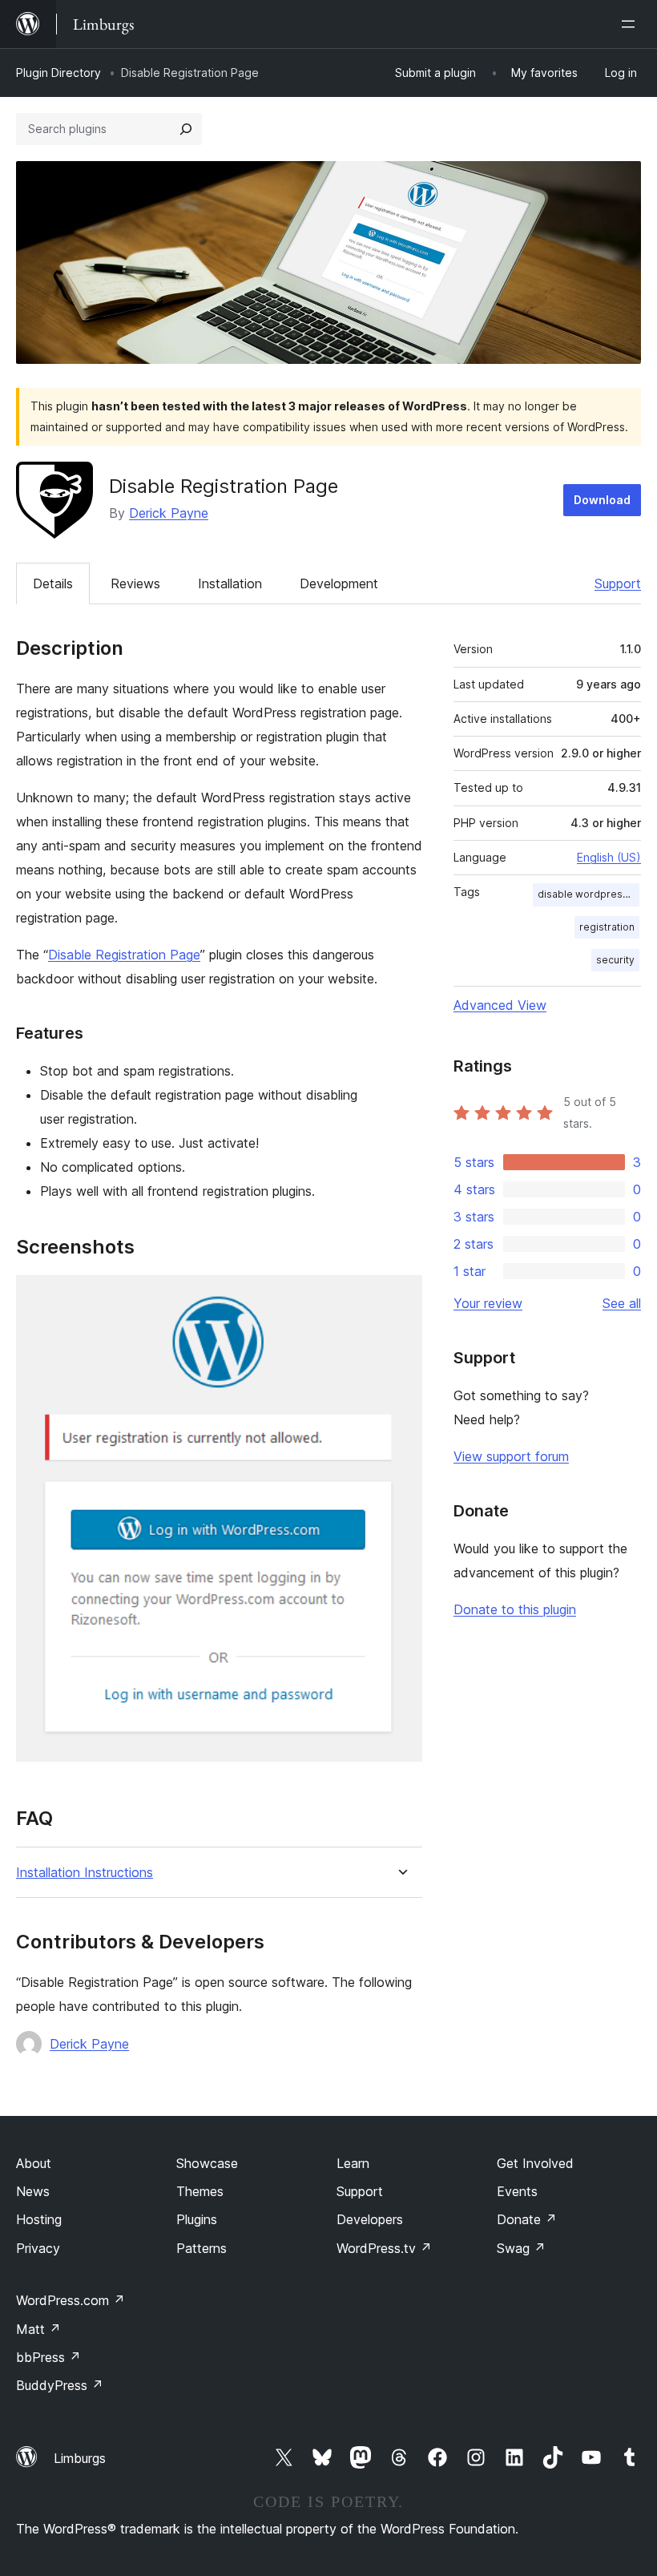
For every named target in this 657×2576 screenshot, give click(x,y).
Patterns (202, 2248)
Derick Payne (169, 513)
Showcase (207, 2163)
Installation (230, 583)
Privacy (38, 2248)
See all (622, 1303)
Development (339, 583)
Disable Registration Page (124, 955)
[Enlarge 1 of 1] (401, 1297)
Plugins (197, 2219)
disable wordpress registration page (588, 894)
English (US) (609, 857)
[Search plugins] (186, 129)
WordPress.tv (384, 2248)
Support (618, 583)
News (33, 2191)
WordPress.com (71, 2300)
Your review (488, 1303)
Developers (370, 2219)
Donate (527, 2219)
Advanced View (500, 1005)
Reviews (135, 583)
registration (607, 927)
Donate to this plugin (515, 1609)
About (34, 2163)
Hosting (39, 2219)
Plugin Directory (58, 73)
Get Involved (535, 2163)
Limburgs (80, 2458)
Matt (38, 2329)
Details (53, 583)
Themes (200, 2191)
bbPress (48, 2357)
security (615, 960)
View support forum (511, 1456)
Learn (353, 2163)
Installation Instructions (85, 1873)
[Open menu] (631, 24)
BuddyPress (60, 2385)
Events (517, 2191)
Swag (521, 2248)
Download (602, 500)
